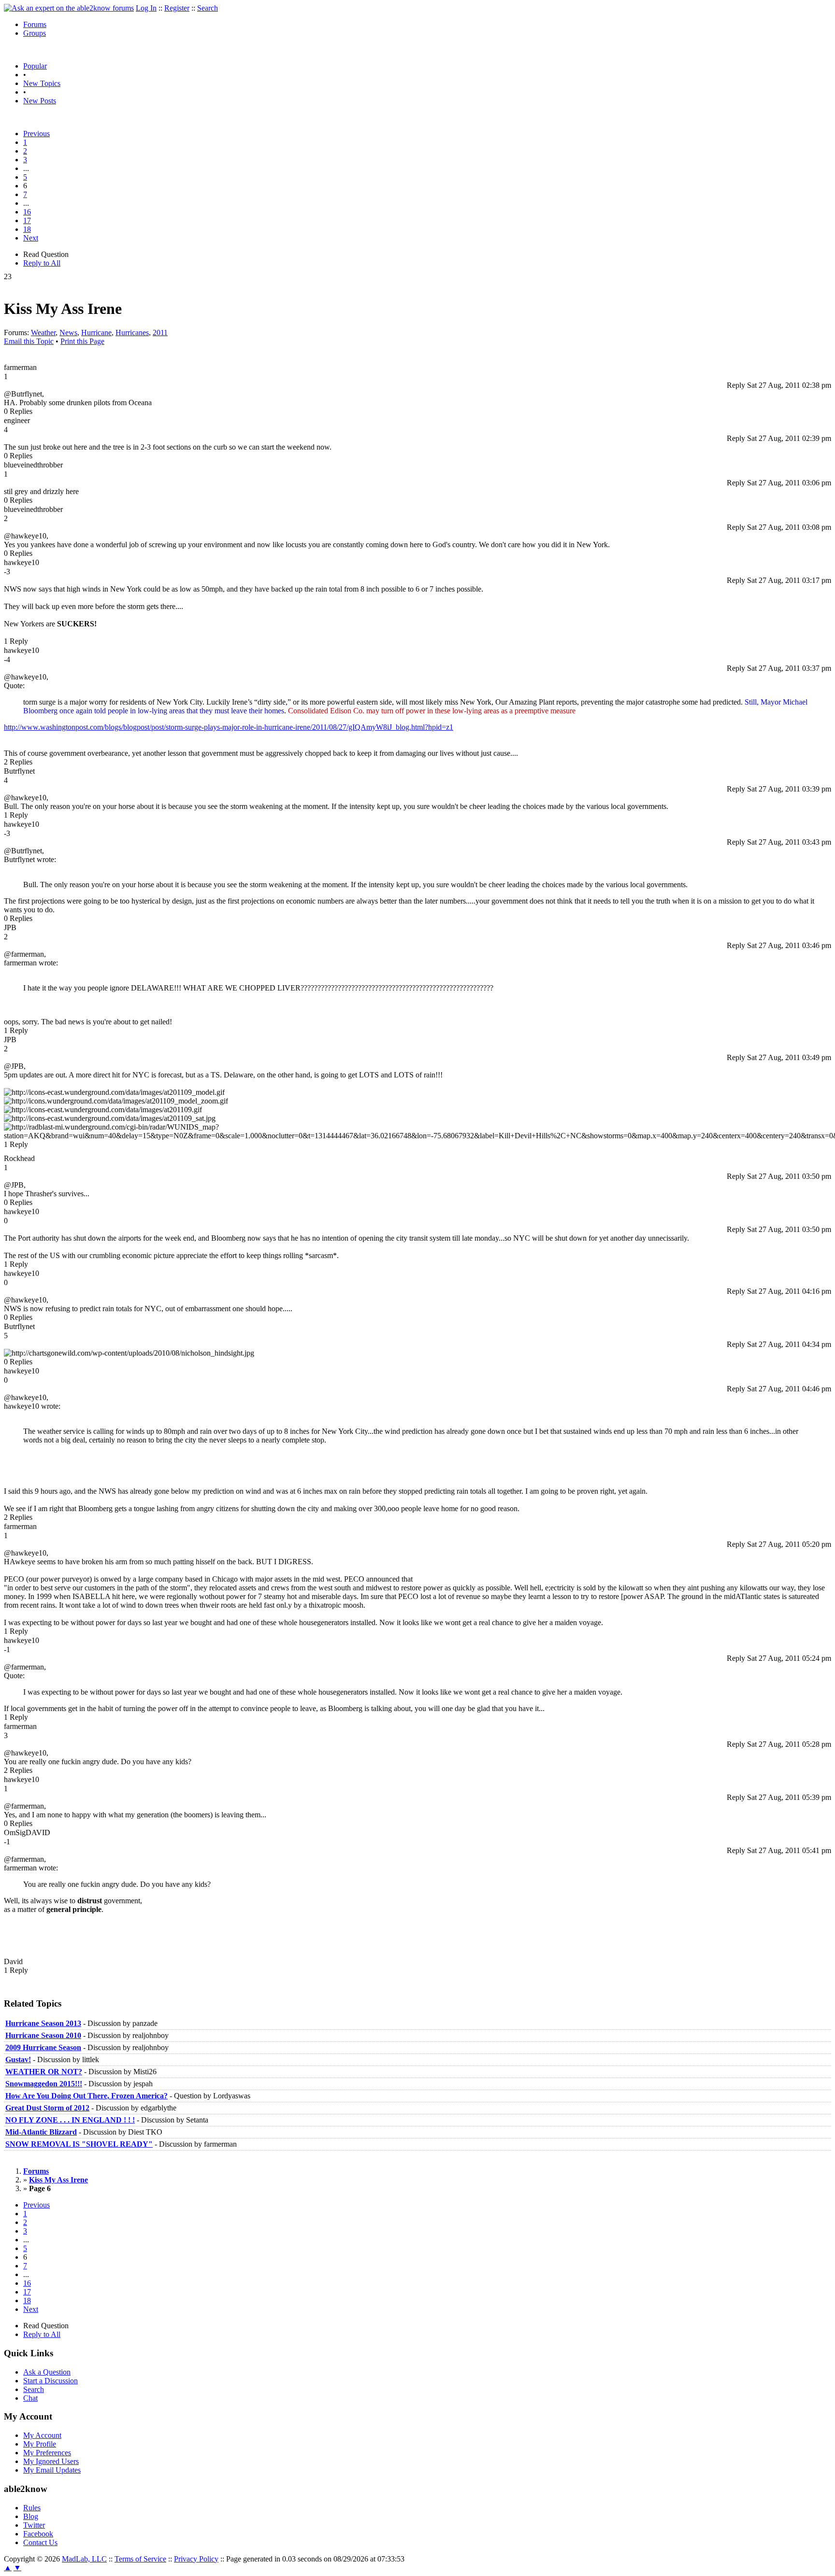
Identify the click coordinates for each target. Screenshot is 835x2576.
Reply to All (42, 263)
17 (27, 220)
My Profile (40, 2444)
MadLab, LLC (84, 2559)
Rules (32, 2508)
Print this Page (82, 341)
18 (27, 229)
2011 (160, 333)
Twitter (34, 2525)
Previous (36, 134)
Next (31, 238)
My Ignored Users (51, 2461)
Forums (35, 24)
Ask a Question (47, 2372)
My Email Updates (52, 2470)
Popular (35, 66)
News (68, 333)
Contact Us (40, 2542)
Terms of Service (140, 2559)
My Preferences (47, 2453)
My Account (42, 2435)
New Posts (40, 101)
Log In (146, 8)
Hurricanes (132, 333)
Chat (30, 2398)
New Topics (42, 83)
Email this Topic (29, 341)
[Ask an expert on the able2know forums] (69, 8)
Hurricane (96, 333)
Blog (31, 2516)
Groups (35, 33)
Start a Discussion (50, 2381)
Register (177, 8)
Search (208, 8)
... (26, 168)
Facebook (38, 2534)
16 (27, 212)
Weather (43, 333)
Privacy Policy (196, 2559)
